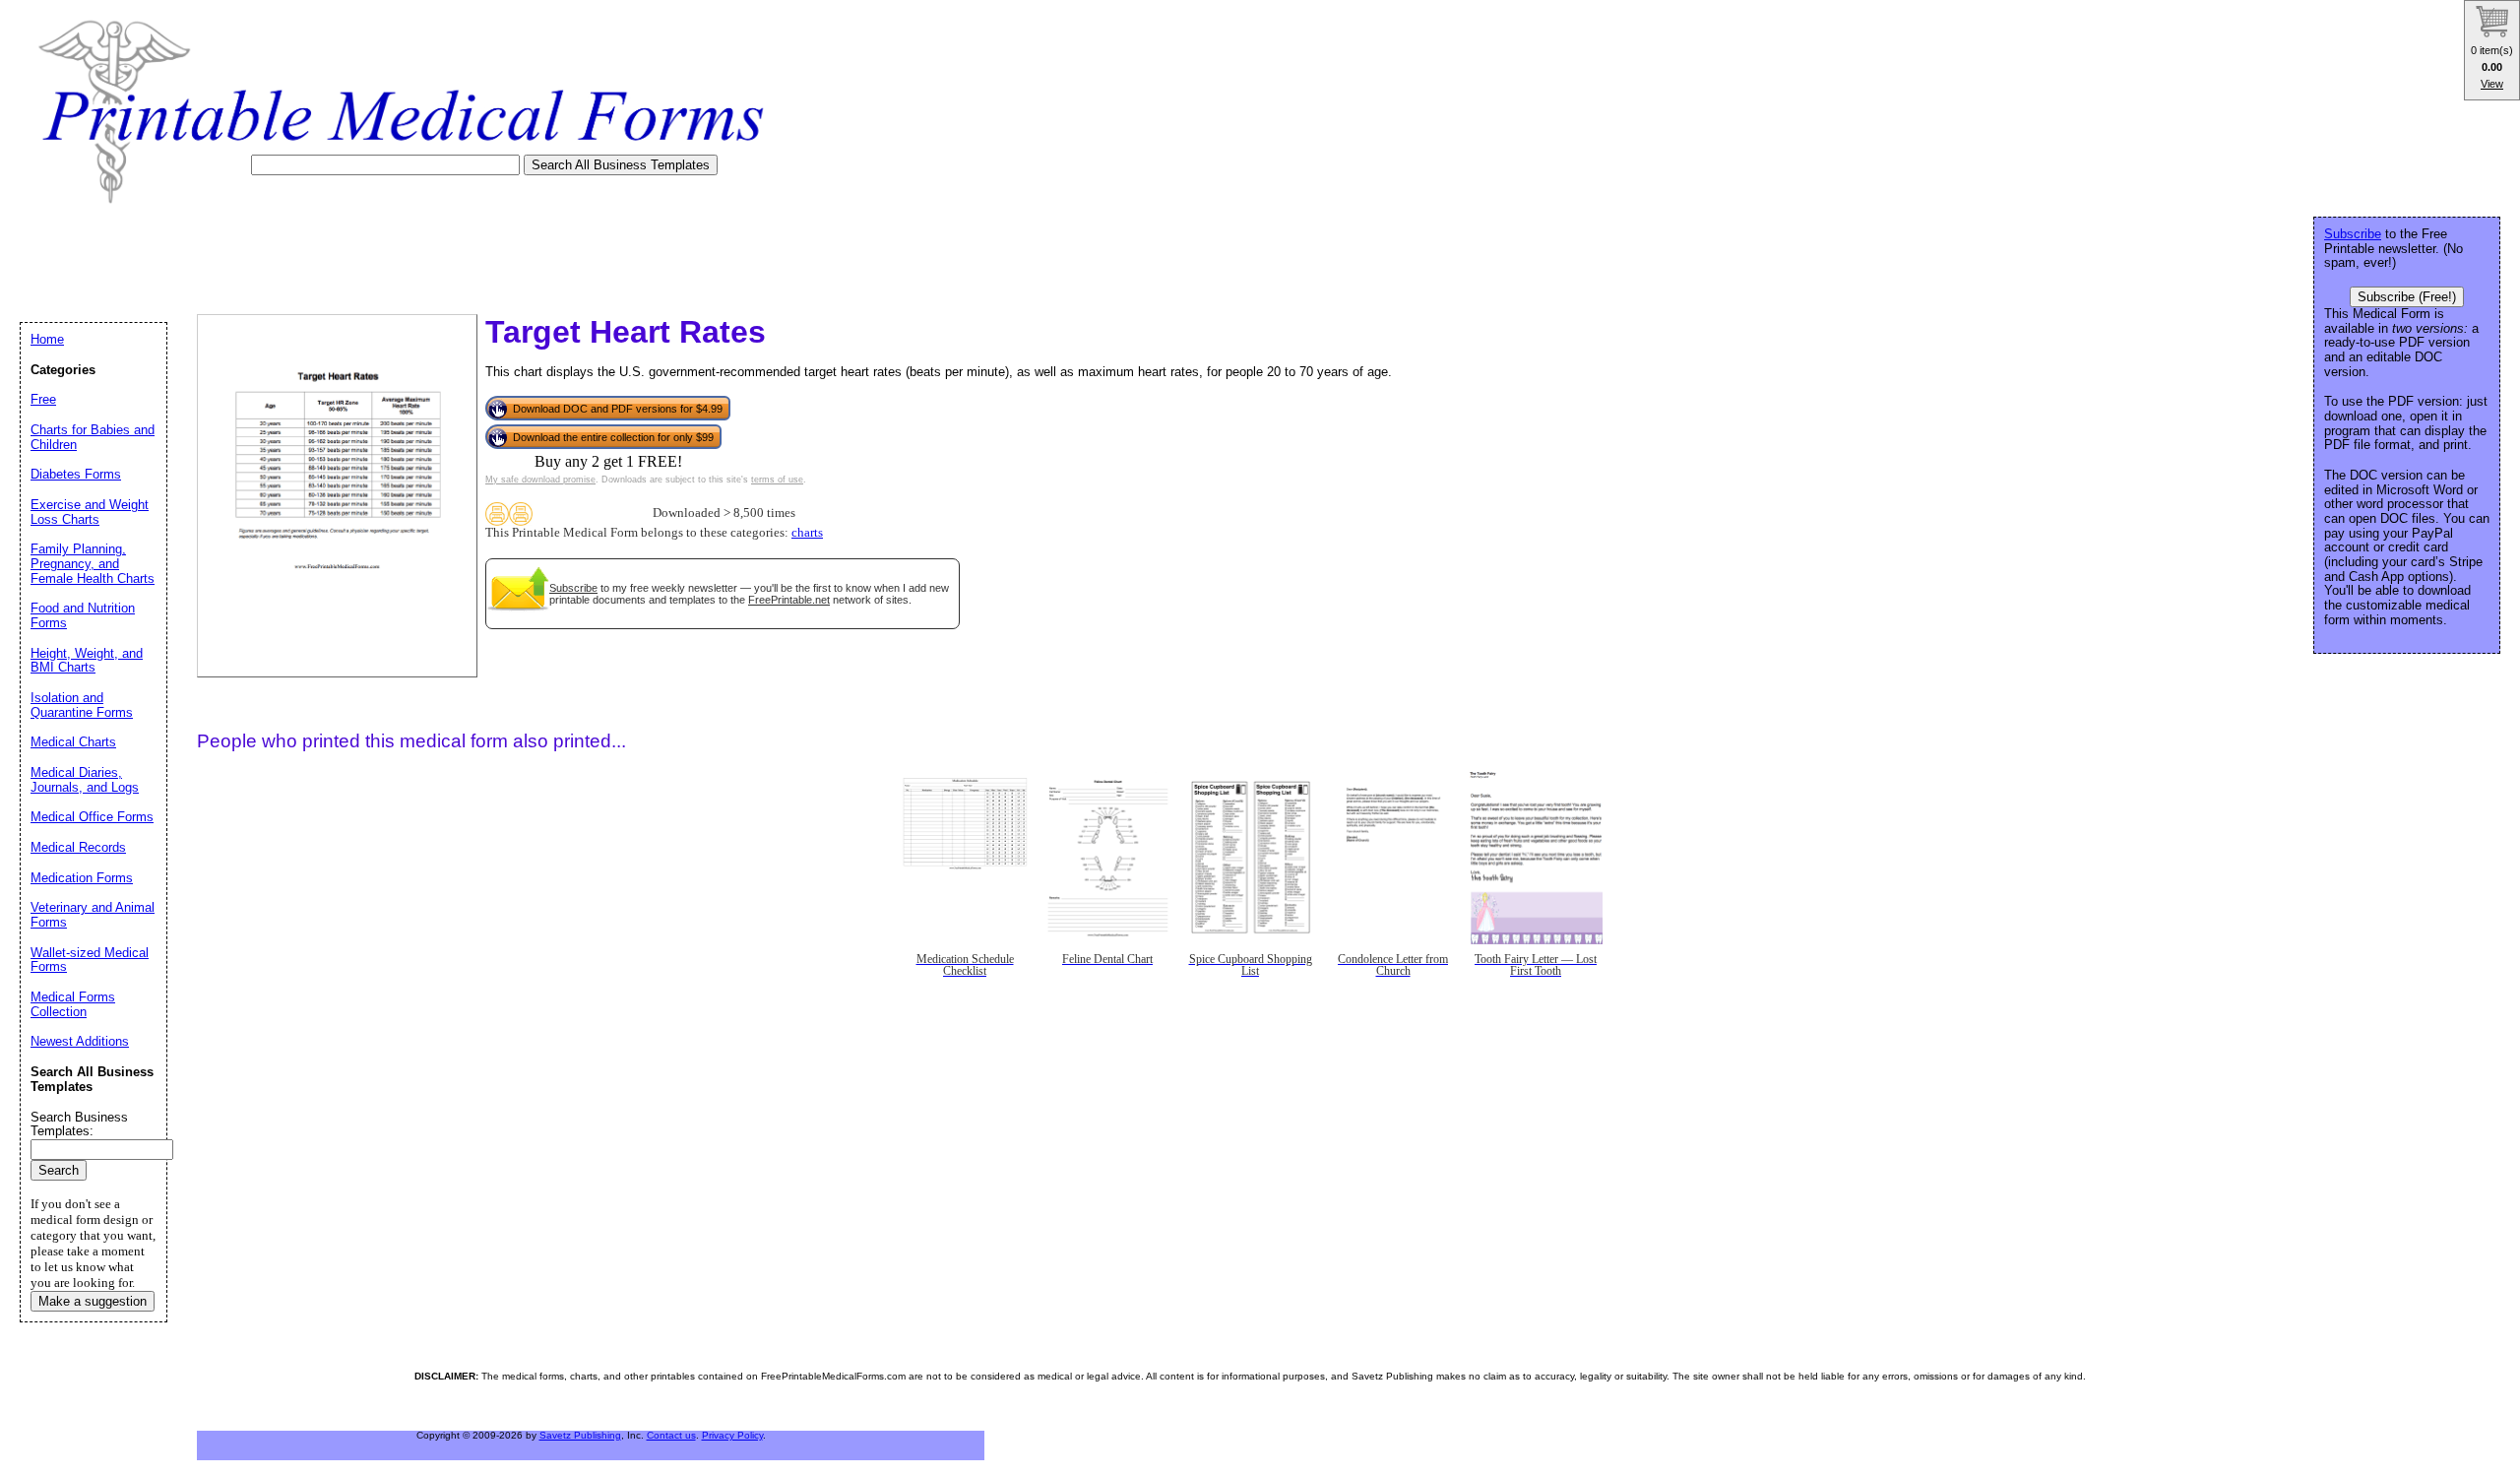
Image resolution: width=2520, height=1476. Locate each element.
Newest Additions (80, 1041)
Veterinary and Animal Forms (93, 915)
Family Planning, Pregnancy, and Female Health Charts (93, 563)
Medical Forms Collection (73, 1004)
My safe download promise (540, 480)
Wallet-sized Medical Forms (90, 960)
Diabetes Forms (76, 474)
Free (43, 399)
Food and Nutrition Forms (83, 615)
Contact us (671, 1435)
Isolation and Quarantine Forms (82, 705)
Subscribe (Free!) (2407, 297)
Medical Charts (73, 742)
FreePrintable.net (789, 600)
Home (47, 339)
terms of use (777, 480)
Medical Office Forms (92, 817)
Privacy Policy (732, 1435)
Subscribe (573, 588)
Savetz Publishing (580, 1435)
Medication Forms (82, 878)
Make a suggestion (93, 1301)
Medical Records (78, 847)
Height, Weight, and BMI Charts (87, 661)
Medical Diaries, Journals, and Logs (85, 780)
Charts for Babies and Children (93, 437)
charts (807, 533)
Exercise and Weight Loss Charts (90, 512)
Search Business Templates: (79, 1124)
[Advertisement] (378, 253)
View (2492, 84)
